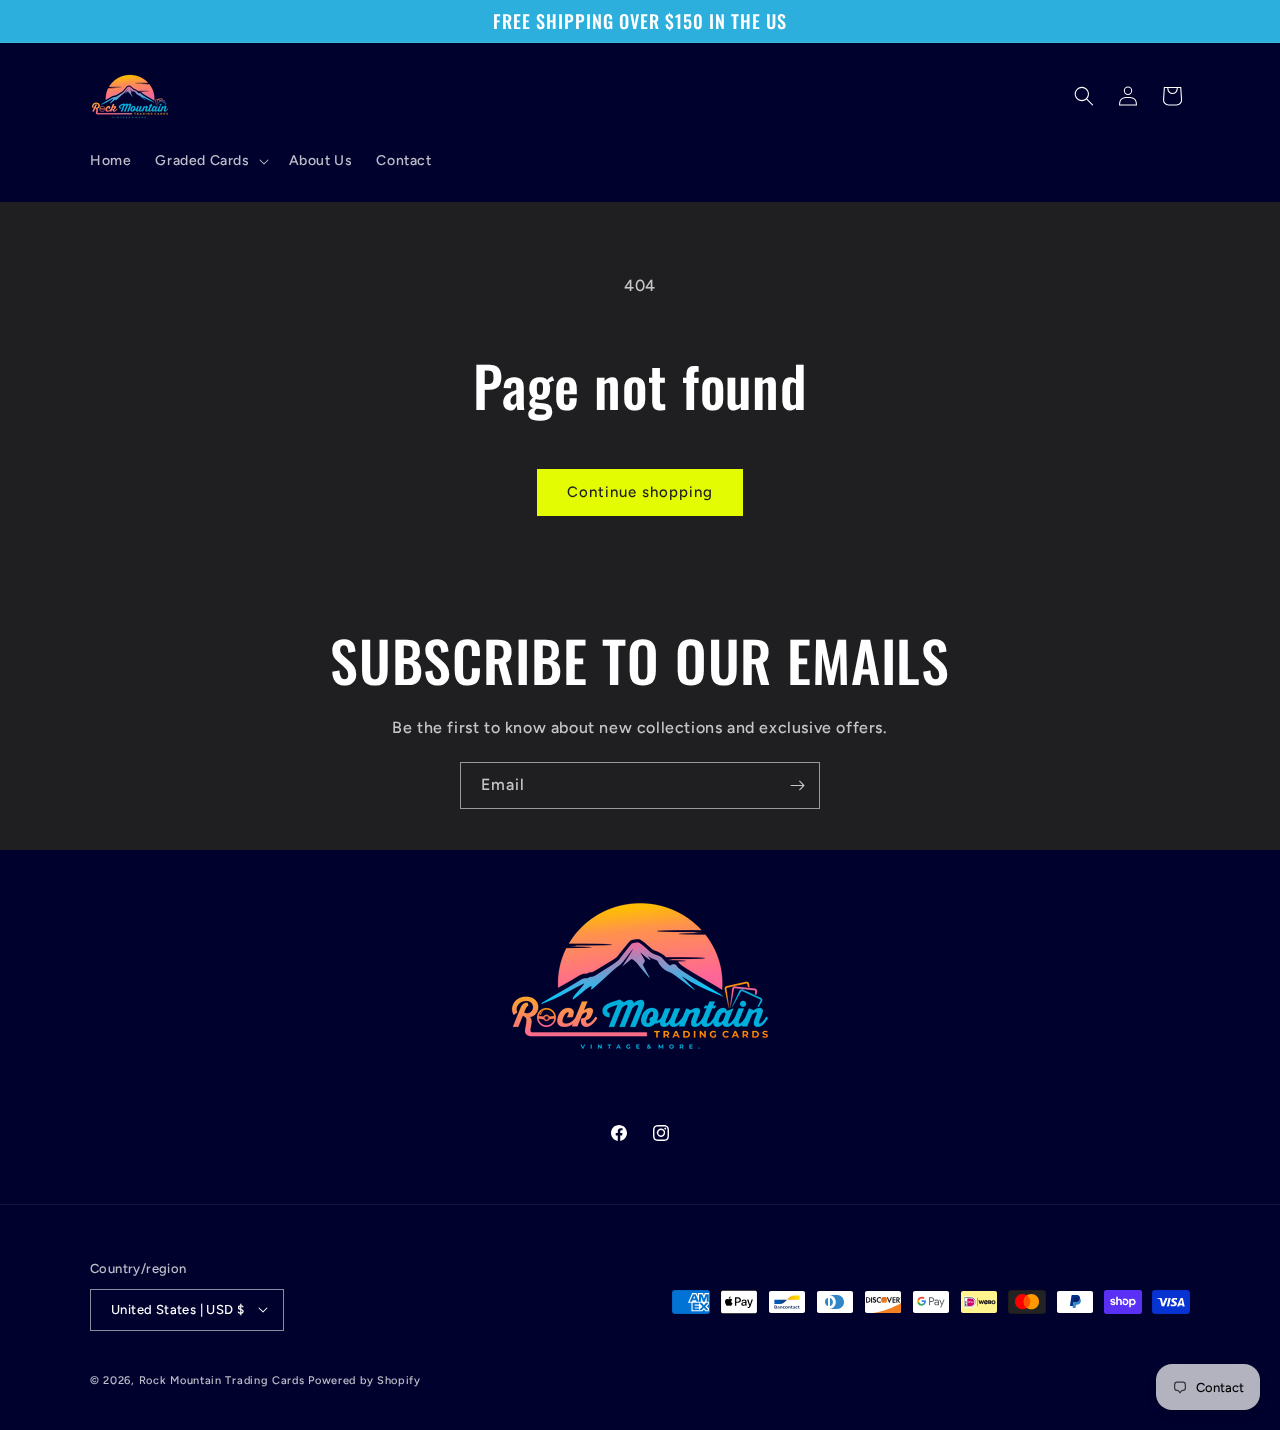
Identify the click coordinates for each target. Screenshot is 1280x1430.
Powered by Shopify (364, 1379)
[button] (209, 161)
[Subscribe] (797, 785)
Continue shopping (640, 492)
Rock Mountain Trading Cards (222, 1379)
